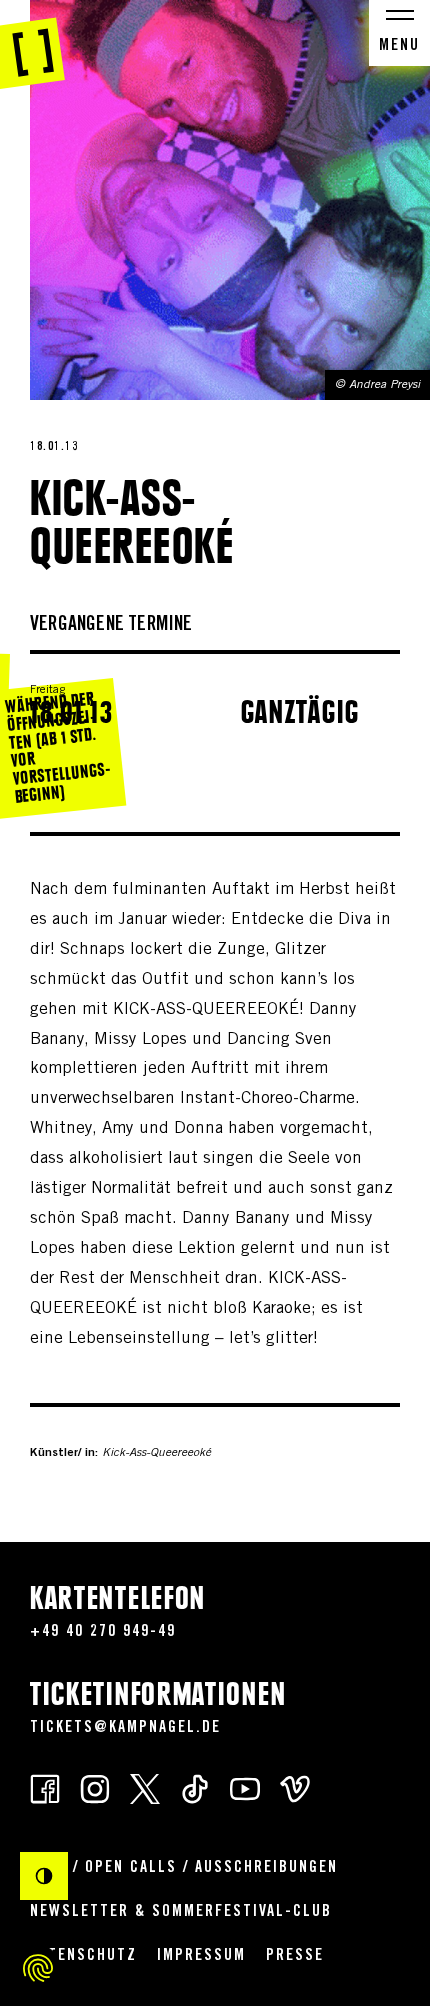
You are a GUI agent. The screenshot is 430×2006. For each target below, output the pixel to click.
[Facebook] (45, 1788)
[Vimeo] (295, 1788)
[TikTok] (195, 1788)
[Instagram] (95, 1788)
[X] (145, 1788)
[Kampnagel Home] (32, 45)
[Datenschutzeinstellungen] (38, 1968)
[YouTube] (245, 1788)
